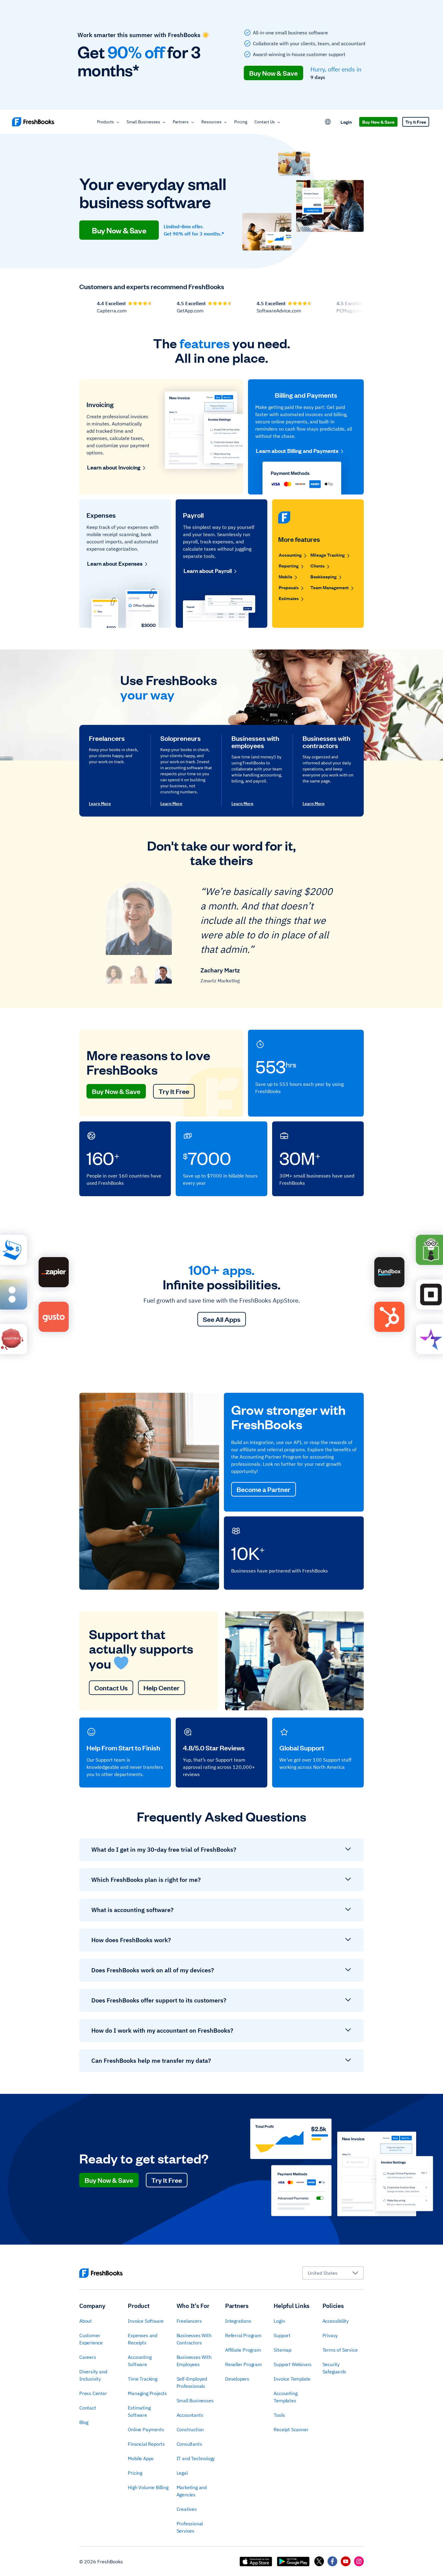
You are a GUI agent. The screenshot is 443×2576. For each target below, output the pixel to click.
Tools (279, 2415)
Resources (211, 122)
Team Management (330, 587)
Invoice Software (146, 2321)
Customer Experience (91, 2339)
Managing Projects (147, 2393)
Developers (237, 2379)
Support (282, 2335)
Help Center (162, 1688)
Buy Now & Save (273, 73)
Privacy (330, 2335)
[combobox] (333, 2273)
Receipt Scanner (291, 2429)
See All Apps (222, 1319)
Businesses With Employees (194, 2361)
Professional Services (190, 2527)
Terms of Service (340, 2350)
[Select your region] (328, 122)
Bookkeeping (324, 576)
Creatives (187, 2509)
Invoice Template (292, 2379)
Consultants (189, 2444)
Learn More (100, 804)
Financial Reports (146, 2444)
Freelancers (189, 2321)
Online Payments (146, 2429)
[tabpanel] (222, 934)
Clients (317, 566)
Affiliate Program (243, 2350)
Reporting (289, 566)
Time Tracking (142, 2379)
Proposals (289, 587)
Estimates (289, 598)
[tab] (114, 974)
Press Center (93, 2393)
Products (105, 122)
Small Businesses (143, 122)
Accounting (290, 555)
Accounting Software (140, 2361)
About (86, 2321)
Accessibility (336, 2321)
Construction (190, 2429)
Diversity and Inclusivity (93, 2375)
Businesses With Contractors (194, 2339)
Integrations (238, 2321)
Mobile (286, 576)
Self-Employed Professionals (192, 2382)
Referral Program (243, 2335)
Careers (88, 2357)
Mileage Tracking (328, 555)
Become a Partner (264, 1489)
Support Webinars (293, 2364)
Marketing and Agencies (192, 2491)
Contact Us (265, 122)
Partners (181, 122)
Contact (88, 2408)
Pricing (241, 122)
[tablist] (139, 974)
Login (346, 122)
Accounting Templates (285, 2397)
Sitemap (283, 2350)
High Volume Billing (148, 2487)
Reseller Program (243, 2364)
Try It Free (416, 122)
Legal (182, 2473)
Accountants (190, 2415)
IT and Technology (196, 2458)
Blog (84, 2422)
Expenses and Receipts (143, 2339)
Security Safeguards (334, 2368)
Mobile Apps (141, 2458)
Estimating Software (139, 2411)
